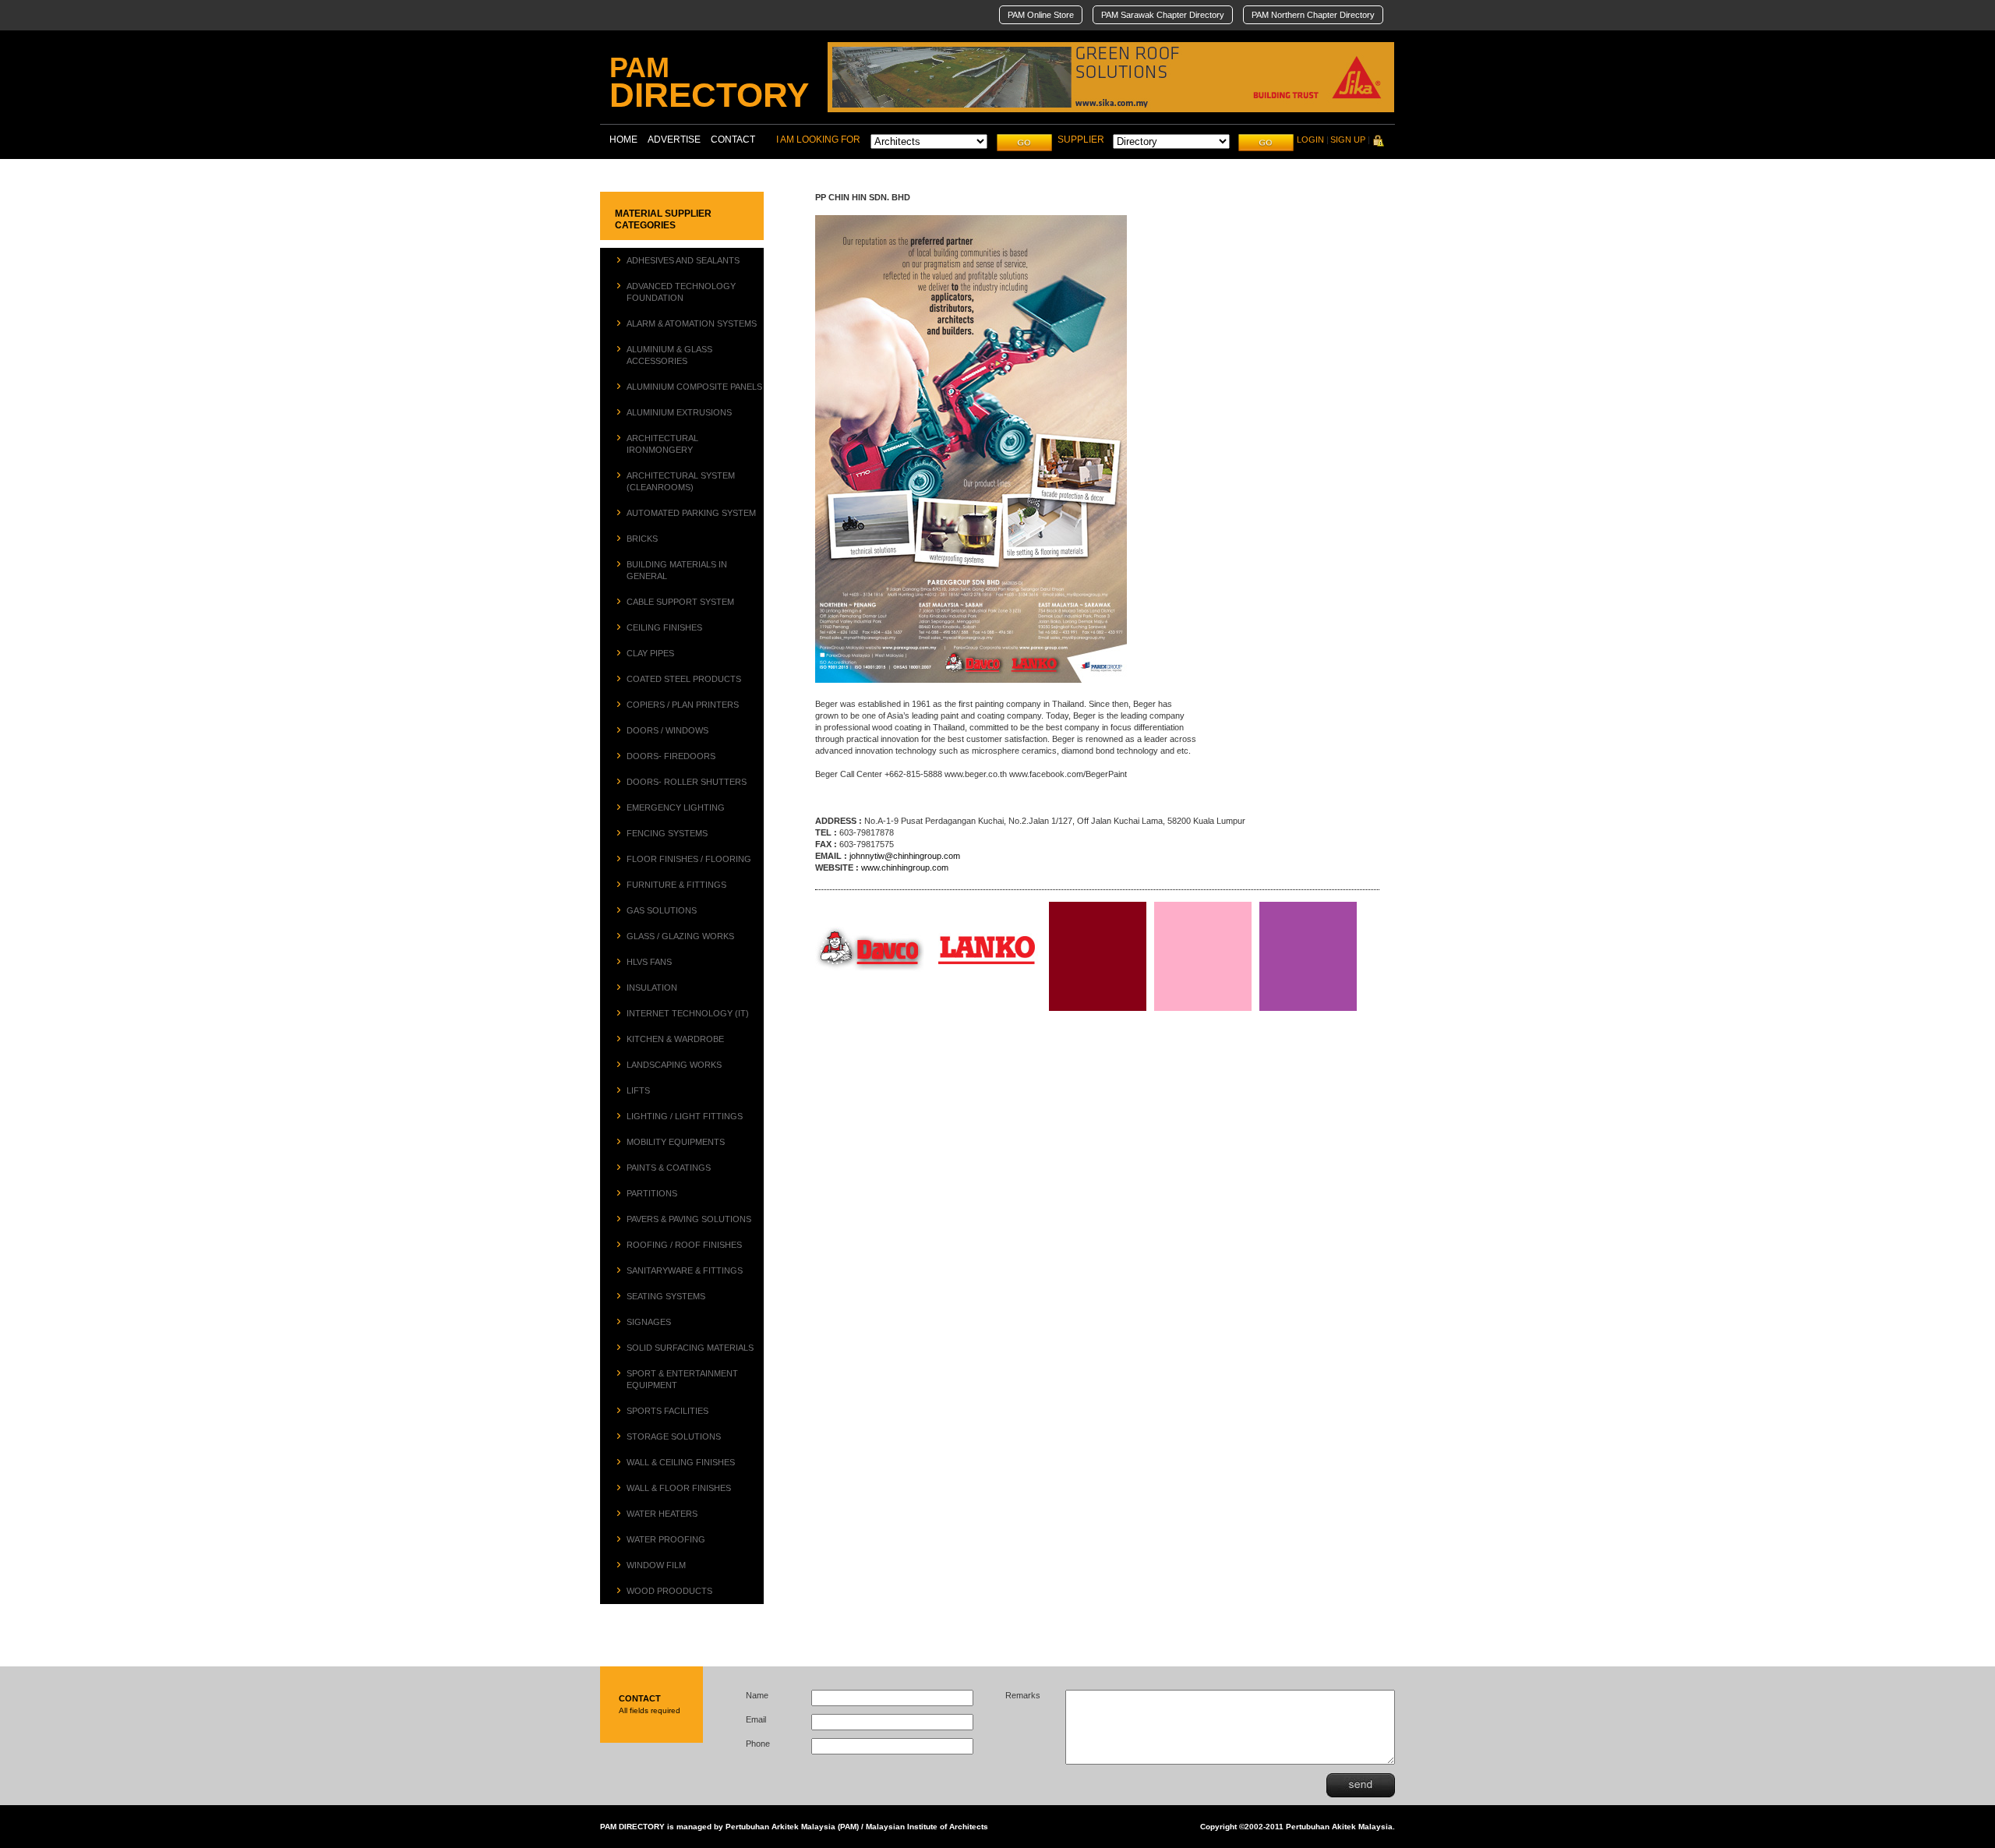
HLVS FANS (649, 962)
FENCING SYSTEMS (667, 833)
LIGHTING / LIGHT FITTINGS (685, 1116)
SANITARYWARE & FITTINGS (685, 1270)
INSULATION (652, 988)
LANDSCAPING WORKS (674, 1065)
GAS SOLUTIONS (662, 910)
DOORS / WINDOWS (667, 730)
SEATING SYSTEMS (666, 1296)
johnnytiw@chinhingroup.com (905, 856)
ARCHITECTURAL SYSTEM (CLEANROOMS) (681, 481)
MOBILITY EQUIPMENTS (676, 1142)
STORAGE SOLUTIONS (674, 1436)
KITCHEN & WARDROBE (675, 1039)
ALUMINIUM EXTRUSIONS (679, 412)
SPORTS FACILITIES (667, 1411)
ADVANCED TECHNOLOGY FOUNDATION (681, 292)
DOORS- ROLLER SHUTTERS (687, 782)
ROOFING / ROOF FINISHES (684, 1245)
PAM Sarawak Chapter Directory (1163, 15)
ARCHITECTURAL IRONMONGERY (662, 444)
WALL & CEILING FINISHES (681, 1462)
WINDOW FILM (656, 1565)
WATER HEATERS (662, 1514)
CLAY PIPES (650, 653)
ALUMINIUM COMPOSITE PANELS (694, 387)
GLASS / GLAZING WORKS (680, 936)
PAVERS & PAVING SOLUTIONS (689, 1219)
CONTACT (733, 140)
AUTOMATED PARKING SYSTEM (691, 513)
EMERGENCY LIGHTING (676, 807)
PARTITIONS (652, 1193)
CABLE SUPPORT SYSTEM (680, 602)
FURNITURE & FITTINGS (676, 885)
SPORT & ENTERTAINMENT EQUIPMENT (682, 1379)
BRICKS (642, 539)
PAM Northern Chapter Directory (1313, 15)
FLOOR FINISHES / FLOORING (689, 859)
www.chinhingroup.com (905, 867)
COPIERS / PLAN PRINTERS (683, 705)
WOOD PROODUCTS (669, 1591)
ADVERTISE (674, 140)
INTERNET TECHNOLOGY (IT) (688, 1013)
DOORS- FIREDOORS (671, 756)
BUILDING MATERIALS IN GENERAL (677, 570)
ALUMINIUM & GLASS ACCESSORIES (669, 355)
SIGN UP (1348, 140)
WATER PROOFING (666, 1539)
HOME (623, 140)
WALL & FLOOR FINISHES (679, 1488)
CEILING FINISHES (664, 627)
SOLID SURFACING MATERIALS (690, 1348)
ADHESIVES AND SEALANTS (683, 260)
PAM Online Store (1041, 15)
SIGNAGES (649, 1322)
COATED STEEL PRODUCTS (684, 679)
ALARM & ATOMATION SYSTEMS (692, 323)
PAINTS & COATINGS (669, 1168)
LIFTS (638, 1090)
